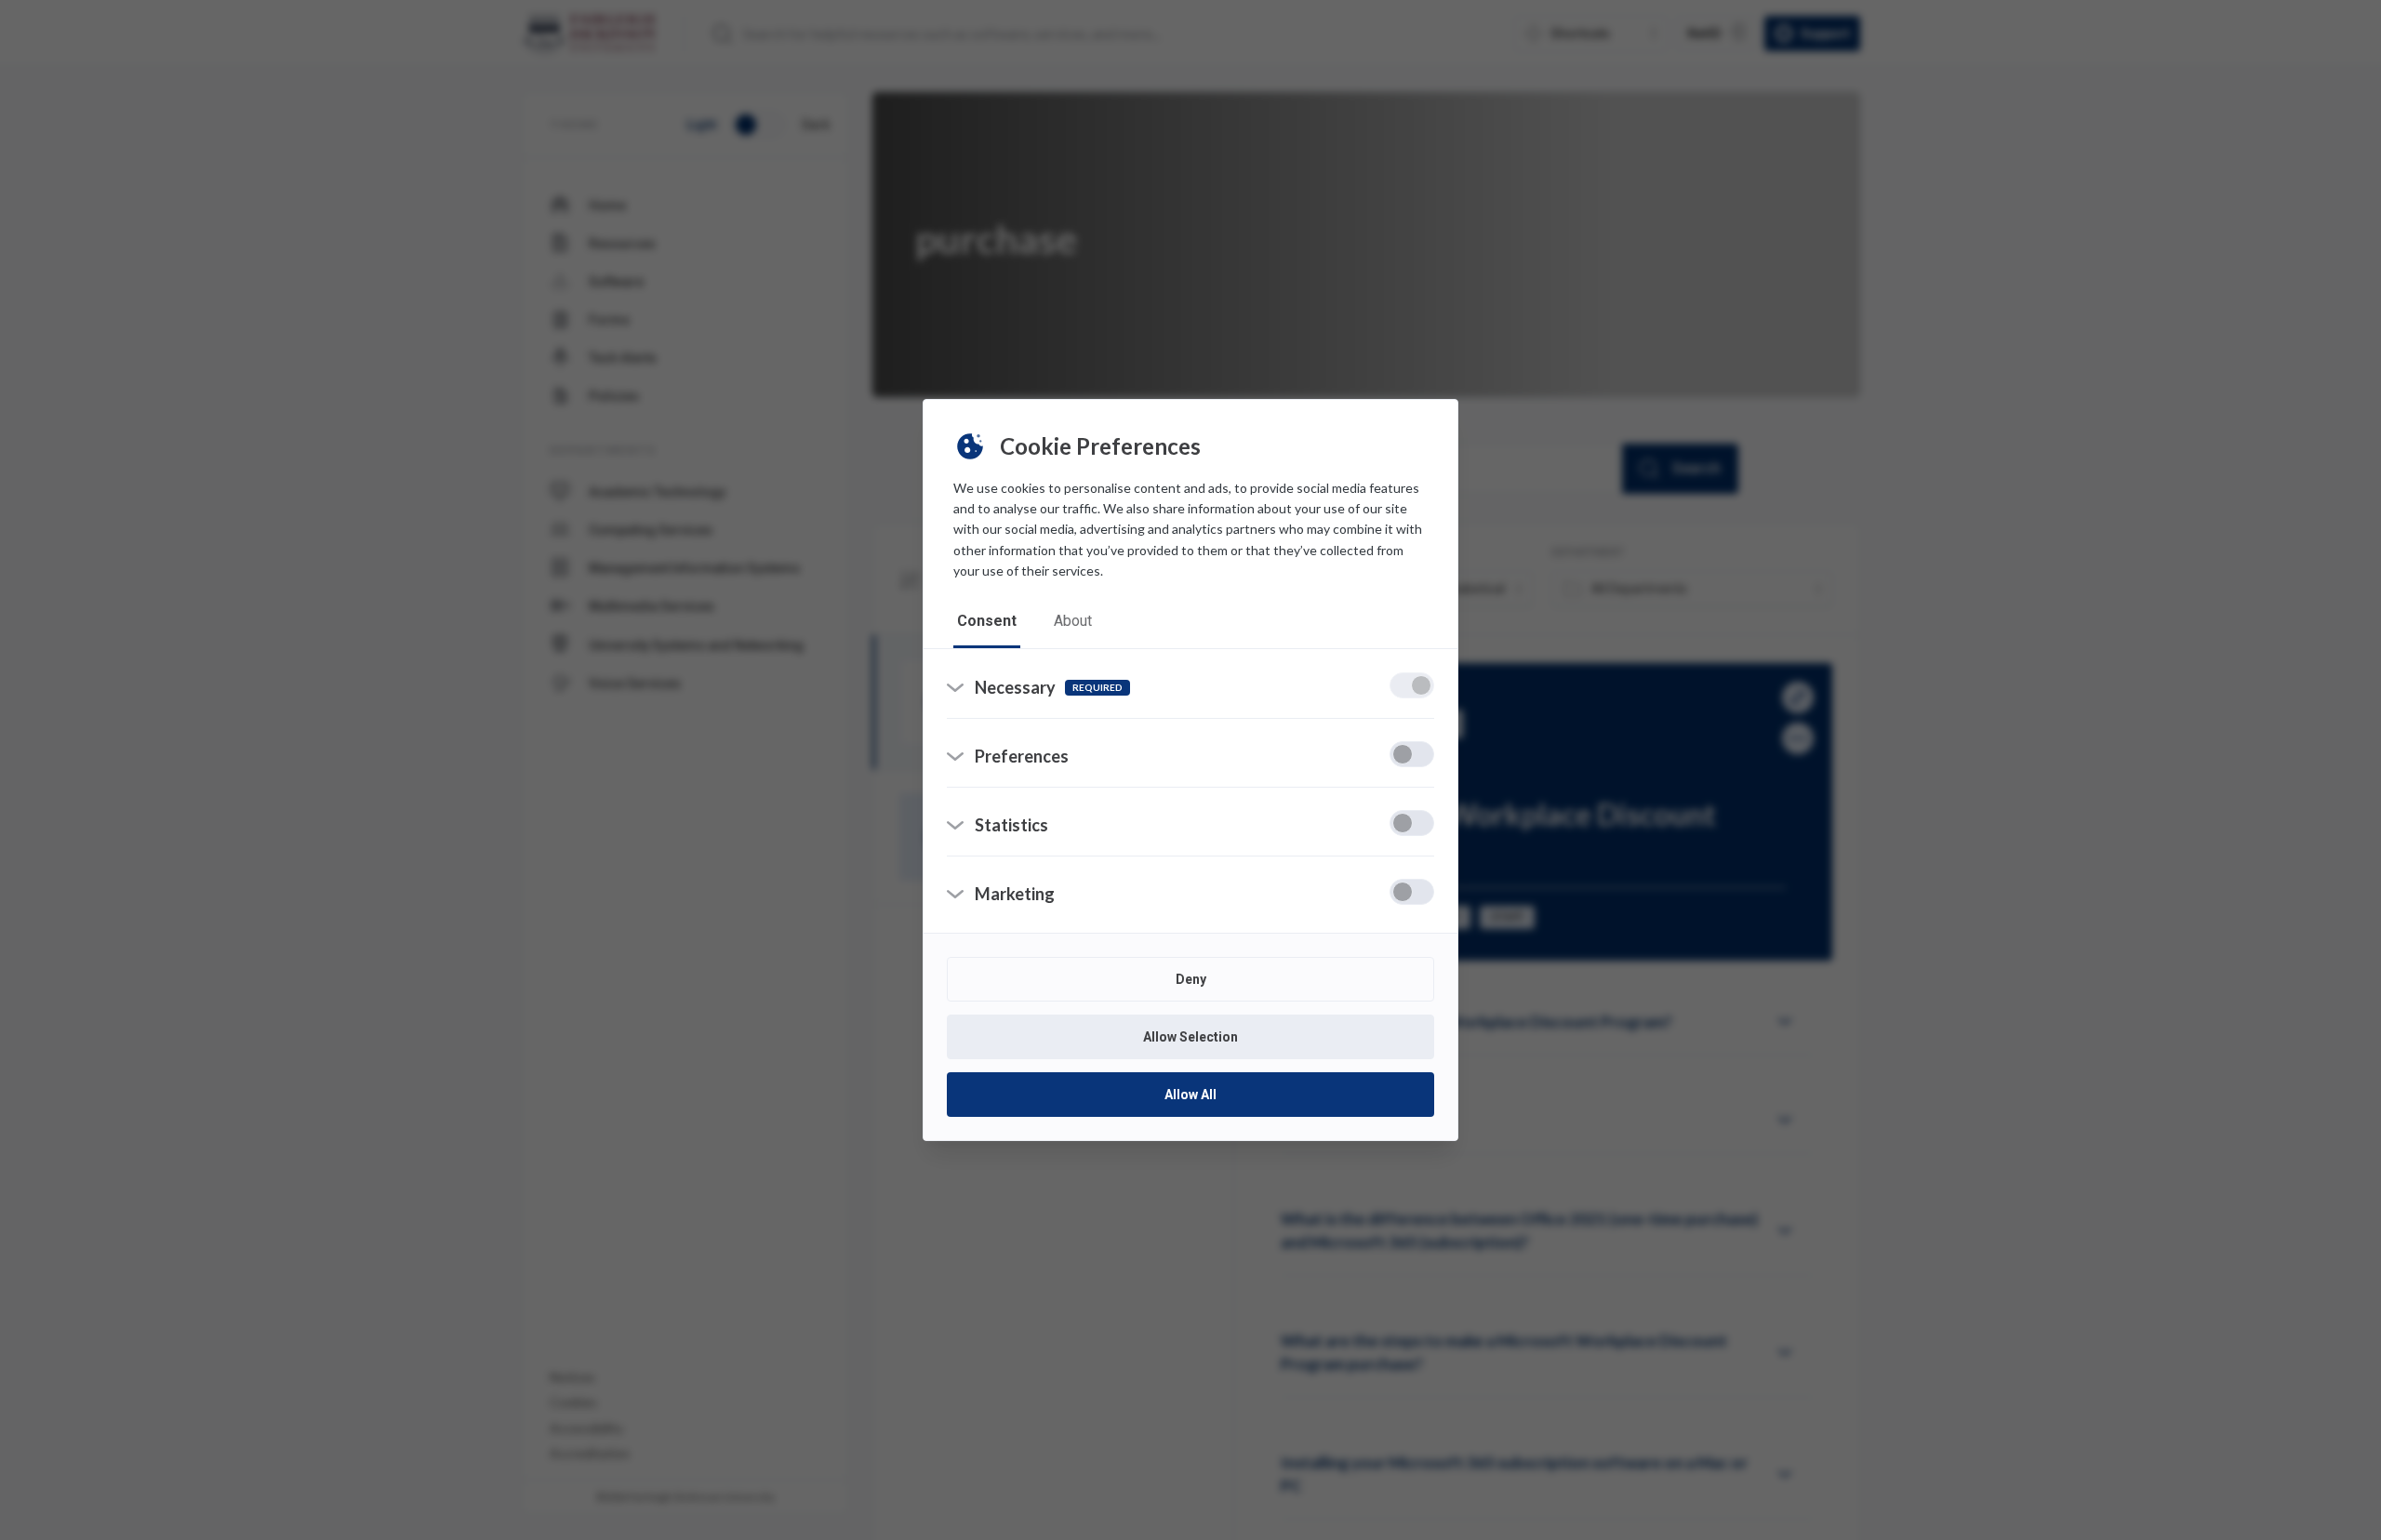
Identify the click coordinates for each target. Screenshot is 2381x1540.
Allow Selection (1190, 1037)
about (1073, 621)
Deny (1191, 979)
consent (987, 621)
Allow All (1190, 1095)
